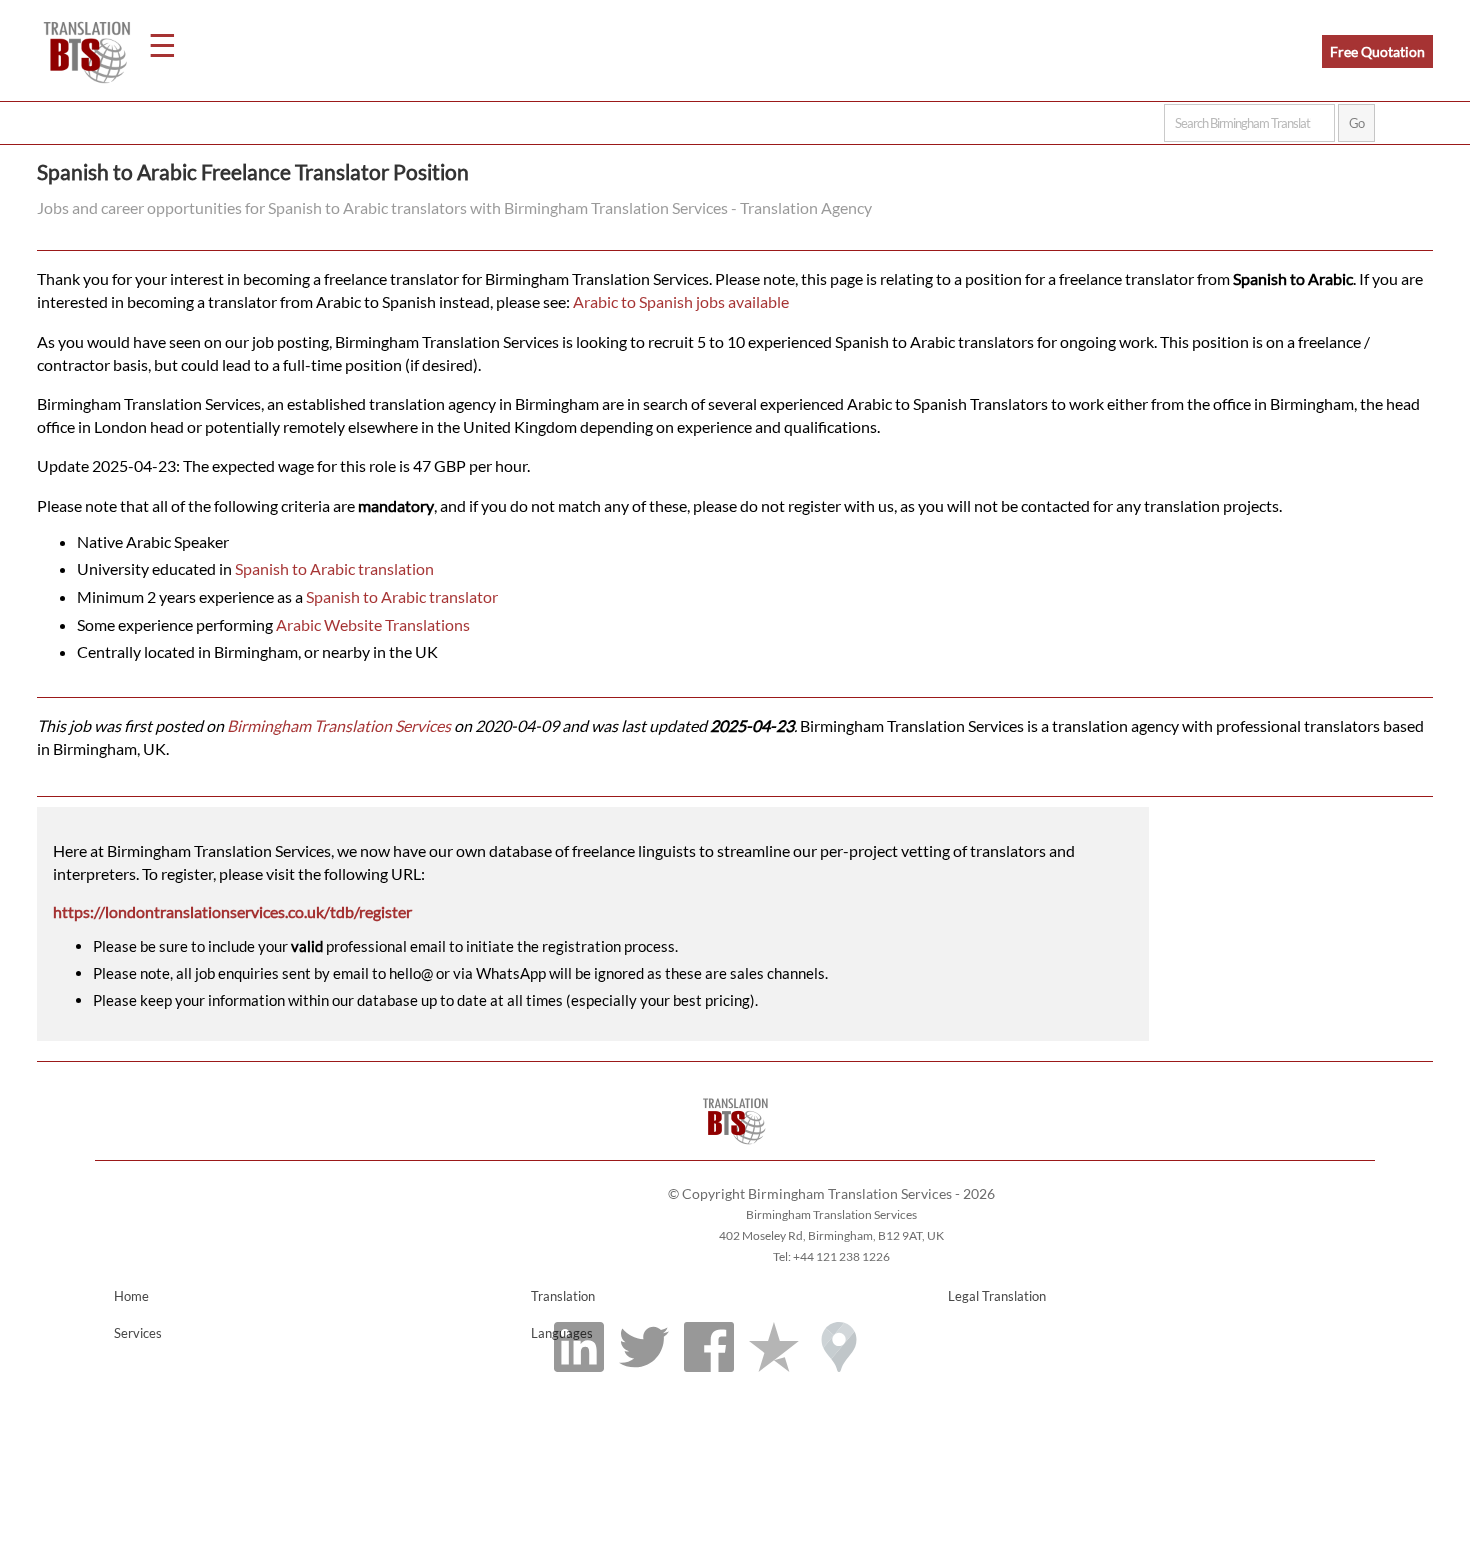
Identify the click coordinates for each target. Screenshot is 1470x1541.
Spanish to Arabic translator (402, 596)
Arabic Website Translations (373, 624)
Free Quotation (1377, 51)
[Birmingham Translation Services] (735, 1150)
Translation (563, 1296)
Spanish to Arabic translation (334, 568)
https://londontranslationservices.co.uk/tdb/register (232, 911)
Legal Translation (997, 1296)
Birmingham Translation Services (339, 725)
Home (131, 1296)
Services (138, 1333)
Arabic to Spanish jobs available (681, 301)
